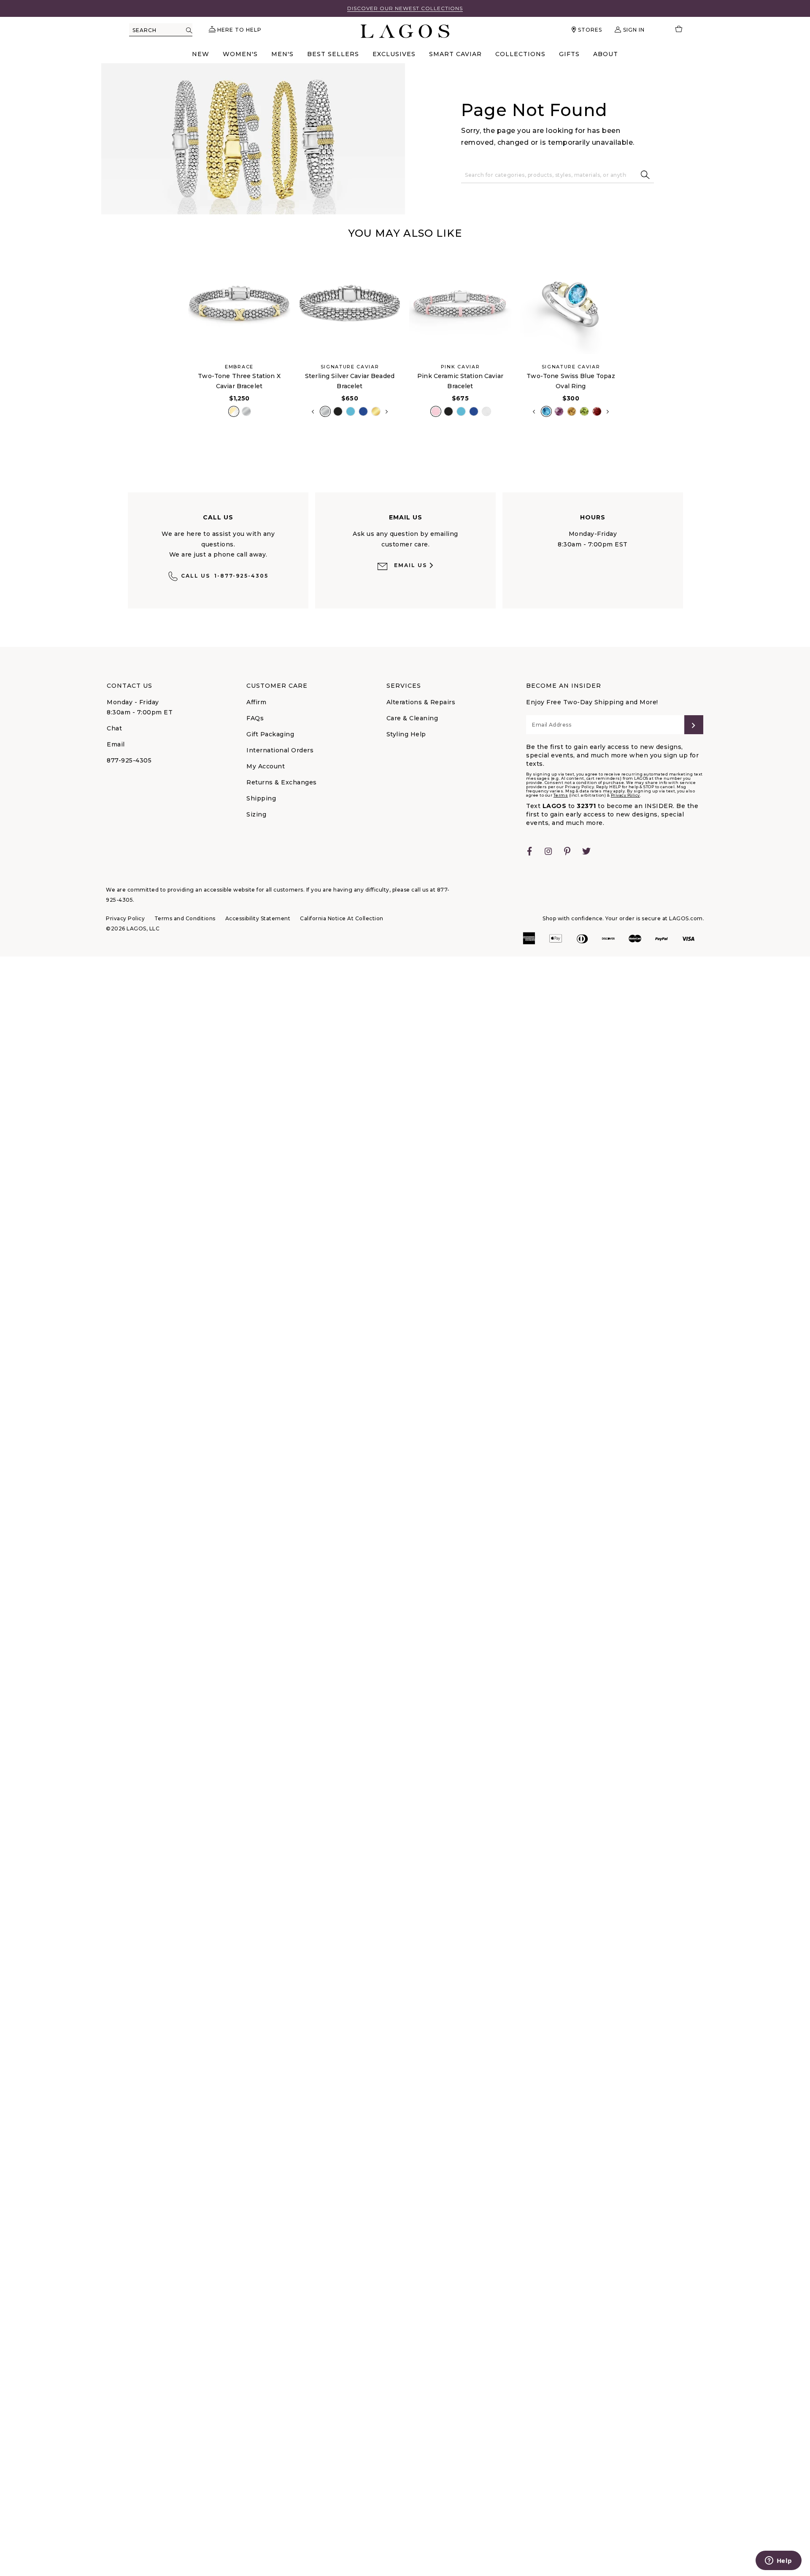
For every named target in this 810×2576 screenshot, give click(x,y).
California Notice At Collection (342, 918)
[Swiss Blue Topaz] (546, 411)
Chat (114, 728)
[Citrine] (572, 411)
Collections (520, 54)
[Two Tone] (234, 411)
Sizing (256, 814)
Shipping (261, 798)
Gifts (569, 54)
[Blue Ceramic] (351, 411)
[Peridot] (584, 411)
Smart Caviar (455, 54)
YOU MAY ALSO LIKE (405, 233)
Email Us (410, 565)
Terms (561, 795)
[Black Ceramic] (338, 411)
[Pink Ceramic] (436, 411)
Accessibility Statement (258, 918)
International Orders (280, 750)
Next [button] (387, 412)
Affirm (256, 702)
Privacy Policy (625, 795)
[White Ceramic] (486, 411)
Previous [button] (177, 344)
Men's (282, 54)
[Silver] (246, 411)
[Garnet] (597, 411)
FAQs (255, 718)
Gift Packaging (270, 734)
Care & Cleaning (412, 718)
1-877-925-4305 (225, 576)
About (606, 54)
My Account (266, 766)
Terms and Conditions (185, 918)
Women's (240, 54)
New (201, 54)
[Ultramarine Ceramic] (363, 411)
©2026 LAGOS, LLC (133, 928)
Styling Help (406, 734)
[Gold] (376, 411)
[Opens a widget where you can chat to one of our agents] (778, 2561)
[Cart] (675, 30)
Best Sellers (333, 54)
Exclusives (394, 54)
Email (116, 744)
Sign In (634, 30)
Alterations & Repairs (421, 702)
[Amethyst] (559, 411)
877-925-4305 (129, 760)
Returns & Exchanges (282, 782)
